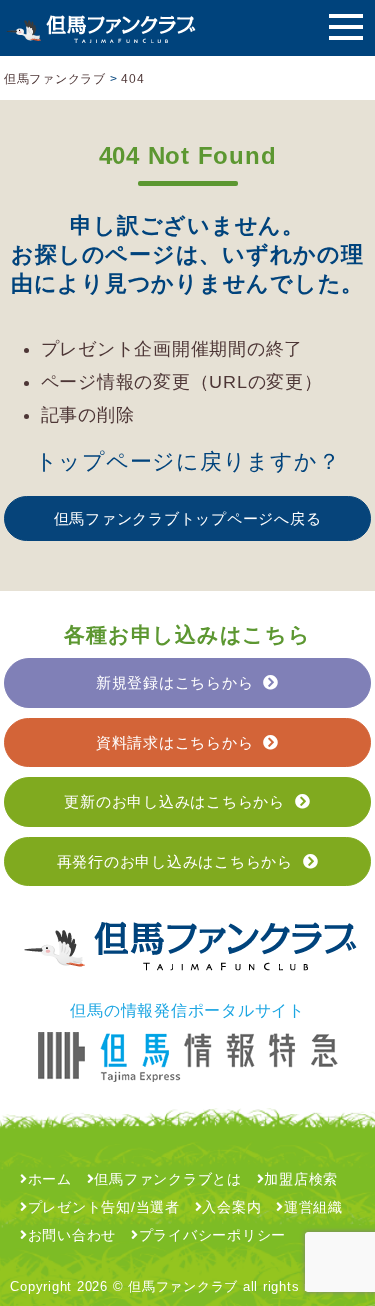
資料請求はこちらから (175, 742)
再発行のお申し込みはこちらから (175, 861)
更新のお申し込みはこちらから (174, 801)
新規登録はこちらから (175, 682)
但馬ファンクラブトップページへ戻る (188, 518)
